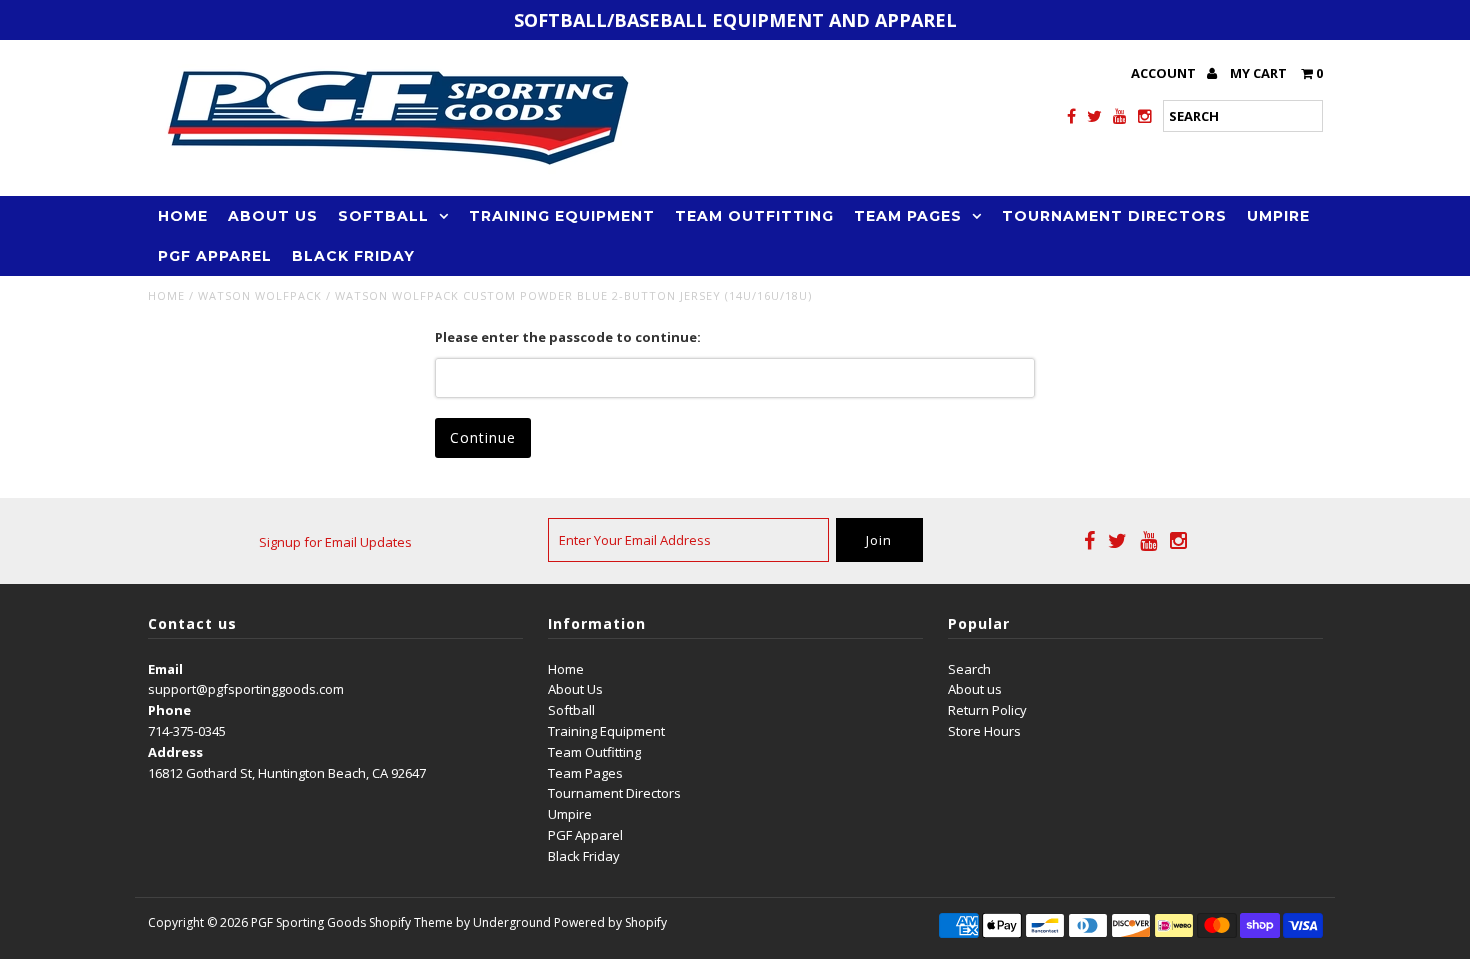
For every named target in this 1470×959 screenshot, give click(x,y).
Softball (383, 216)
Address (175, 752)
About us (975, 689)
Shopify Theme (411, 922)
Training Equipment (562, 216)
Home (183, 216)
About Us (273, 216)
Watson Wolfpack (260, 295)
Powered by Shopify (610, 922)
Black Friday (353, 256)
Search (969, 669)
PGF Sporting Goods (308, 922)
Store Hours (984, 731)
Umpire (1278, 216)
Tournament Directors (1114, 216)
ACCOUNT (1165, 73)
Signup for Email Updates (335, 542)
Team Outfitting (754, 216)
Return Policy (987, 710)
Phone (169, 710)
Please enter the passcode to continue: (568, 337)
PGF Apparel (215, 256)
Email (165, 669)
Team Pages (908, 216)
